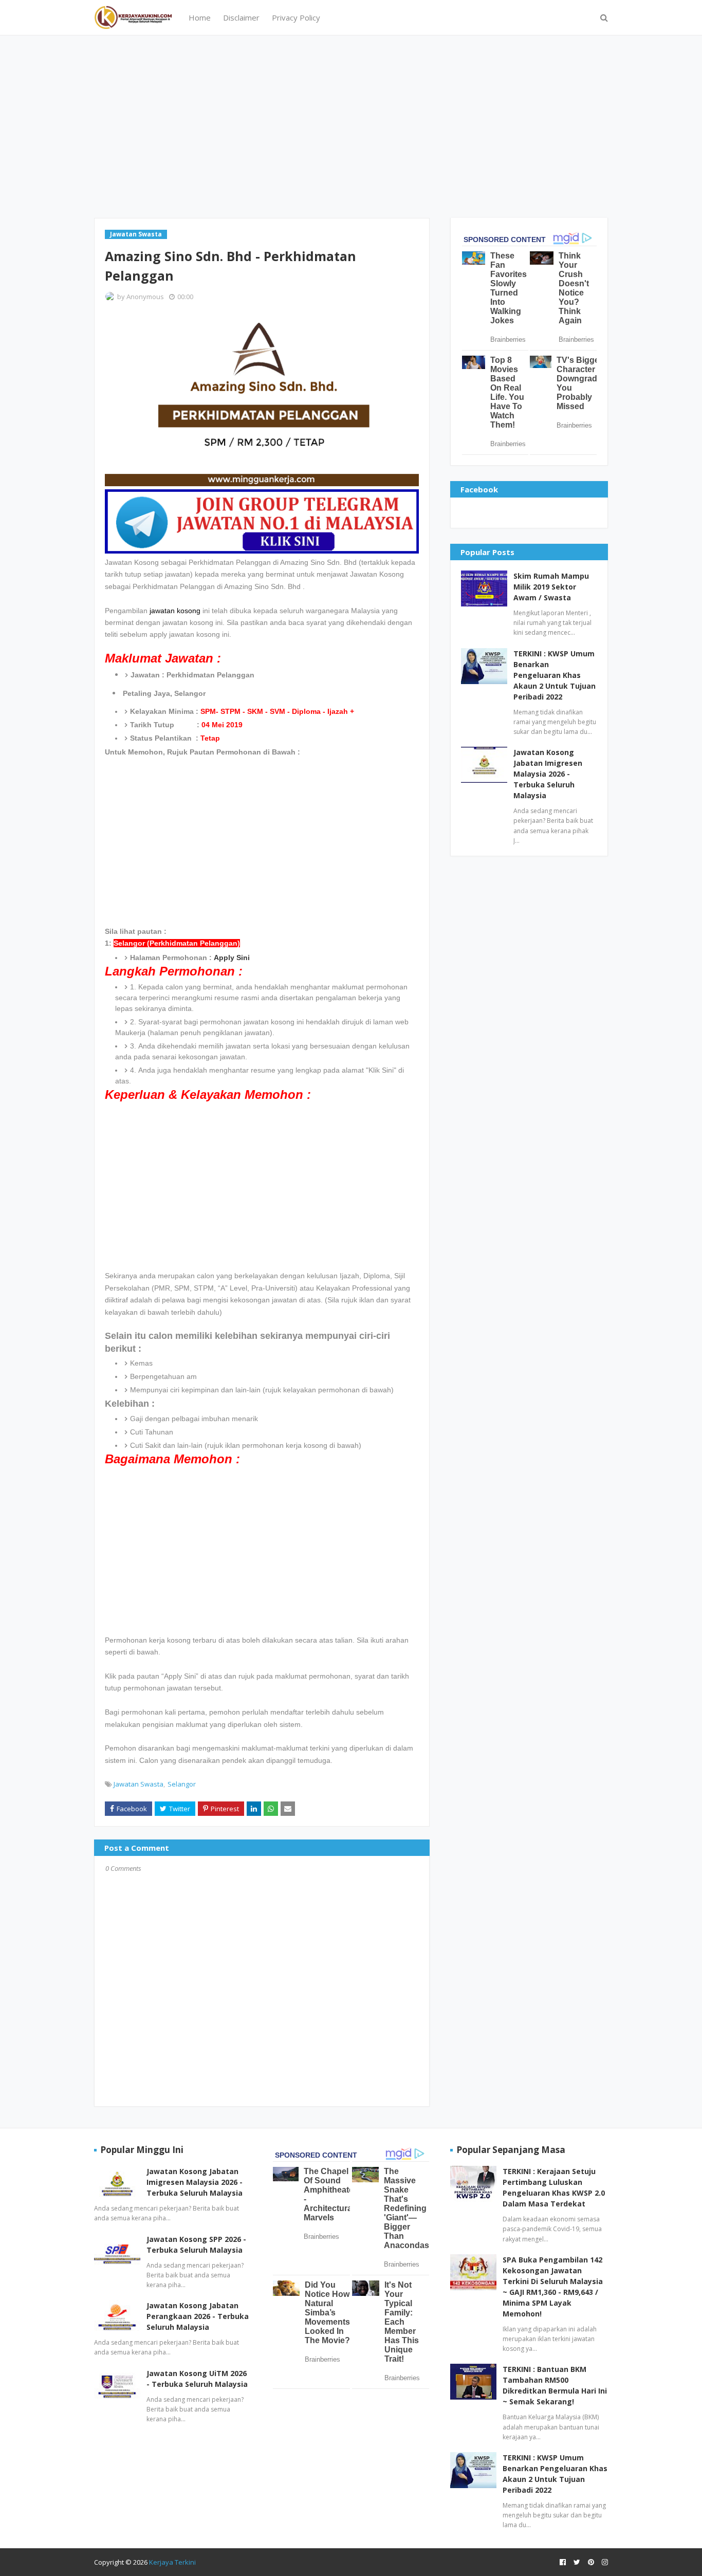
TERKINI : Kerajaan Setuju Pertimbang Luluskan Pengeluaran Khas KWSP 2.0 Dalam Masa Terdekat (554, 2187)
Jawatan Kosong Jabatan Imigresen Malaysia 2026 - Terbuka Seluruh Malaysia (548, 774)
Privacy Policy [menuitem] (296, 17)
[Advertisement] (351, 125)
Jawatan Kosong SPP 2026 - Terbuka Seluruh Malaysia (196, 2244)
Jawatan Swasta (138, 1784)
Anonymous (145, 297)
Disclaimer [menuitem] (241, 17)
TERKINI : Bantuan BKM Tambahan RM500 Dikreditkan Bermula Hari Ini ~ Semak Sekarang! (555, 2385)
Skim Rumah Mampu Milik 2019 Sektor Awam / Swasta (551, 587)
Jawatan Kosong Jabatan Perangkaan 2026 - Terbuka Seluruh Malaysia (198, 2316)
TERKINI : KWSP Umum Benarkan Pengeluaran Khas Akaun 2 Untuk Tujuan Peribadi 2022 (555, 675)
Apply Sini (232, 958)
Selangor (182, 1784)
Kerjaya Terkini (172, 2562)
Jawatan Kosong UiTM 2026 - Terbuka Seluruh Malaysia (197, 2379)
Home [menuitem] (200, 17)
